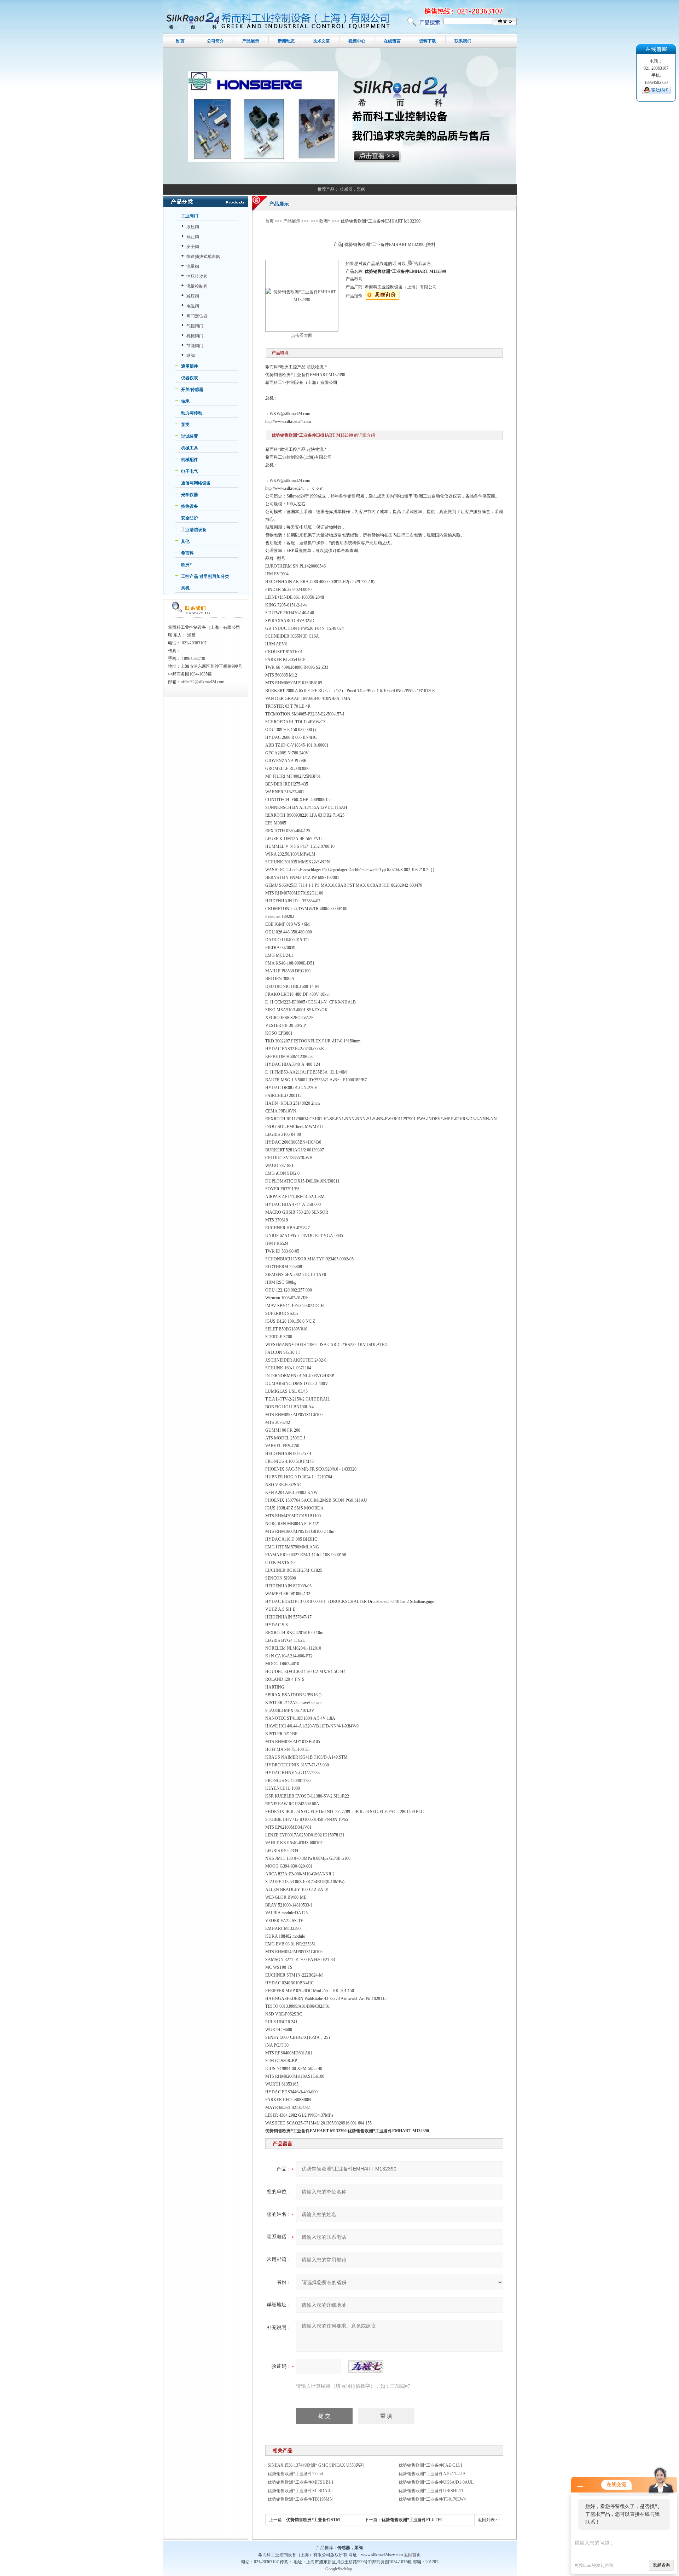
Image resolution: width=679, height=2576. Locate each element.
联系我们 (463, 41)
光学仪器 (190, 495)
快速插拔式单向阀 (203, 257)
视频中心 (357, 41)
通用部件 (190, 366)
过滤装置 (190, 436)
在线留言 (392, 41)
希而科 (187, 553)
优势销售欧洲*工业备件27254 (295, 2474)
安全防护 (190, 518)
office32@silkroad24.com (202, 682)
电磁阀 (193, 306)
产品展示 (251, 41)
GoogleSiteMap (339, 2569)
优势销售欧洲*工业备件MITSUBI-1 (301, 2482)
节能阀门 (195, 346)
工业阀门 (190, 216)
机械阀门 (195, 336)
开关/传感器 (192, 390)
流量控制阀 (197, 286)
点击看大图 (302, 335)
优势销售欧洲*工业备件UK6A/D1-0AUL (436, 2482)
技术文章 (321, 41)
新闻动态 (286, 41)
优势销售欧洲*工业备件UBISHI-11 (431, 2491)
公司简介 (215, 41)
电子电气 (190, 471)
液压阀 (193, 227)
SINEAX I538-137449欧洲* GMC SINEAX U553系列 (316, 2465)
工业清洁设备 (194, 530)
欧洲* (186, 565)
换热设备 (190, 506)
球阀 (191, 356)
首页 (269, 221)
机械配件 (190, 460)
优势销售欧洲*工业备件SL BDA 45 (300, 2491)
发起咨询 (661, 2565)
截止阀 (193, 237)
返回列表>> (489, 2520)
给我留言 (423, 264)
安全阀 (193, 247)
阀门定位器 (197, 316)
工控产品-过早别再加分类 (205, 576)
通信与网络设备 (196, 483)
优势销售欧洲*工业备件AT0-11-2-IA (432, 2474)
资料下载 (428, 41)
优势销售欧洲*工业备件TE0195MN (300, 2499)
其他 (185, 541)
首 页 (180, 41)
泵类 (185, 425)
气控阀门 (195, 326)
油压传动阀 (197, 276)
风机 (185, 588)
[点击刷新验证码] (366, 2367)
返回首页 (412, 2555)
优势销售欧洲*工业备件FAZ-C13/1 (431, 2465)
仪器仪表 (190, 378)
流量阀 (193, 266)
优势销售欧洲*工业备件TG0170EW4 (432, 2499)
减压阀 (193, 296)
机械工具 (190, 448)
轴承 (185, 401)
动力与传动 (192, 413)
